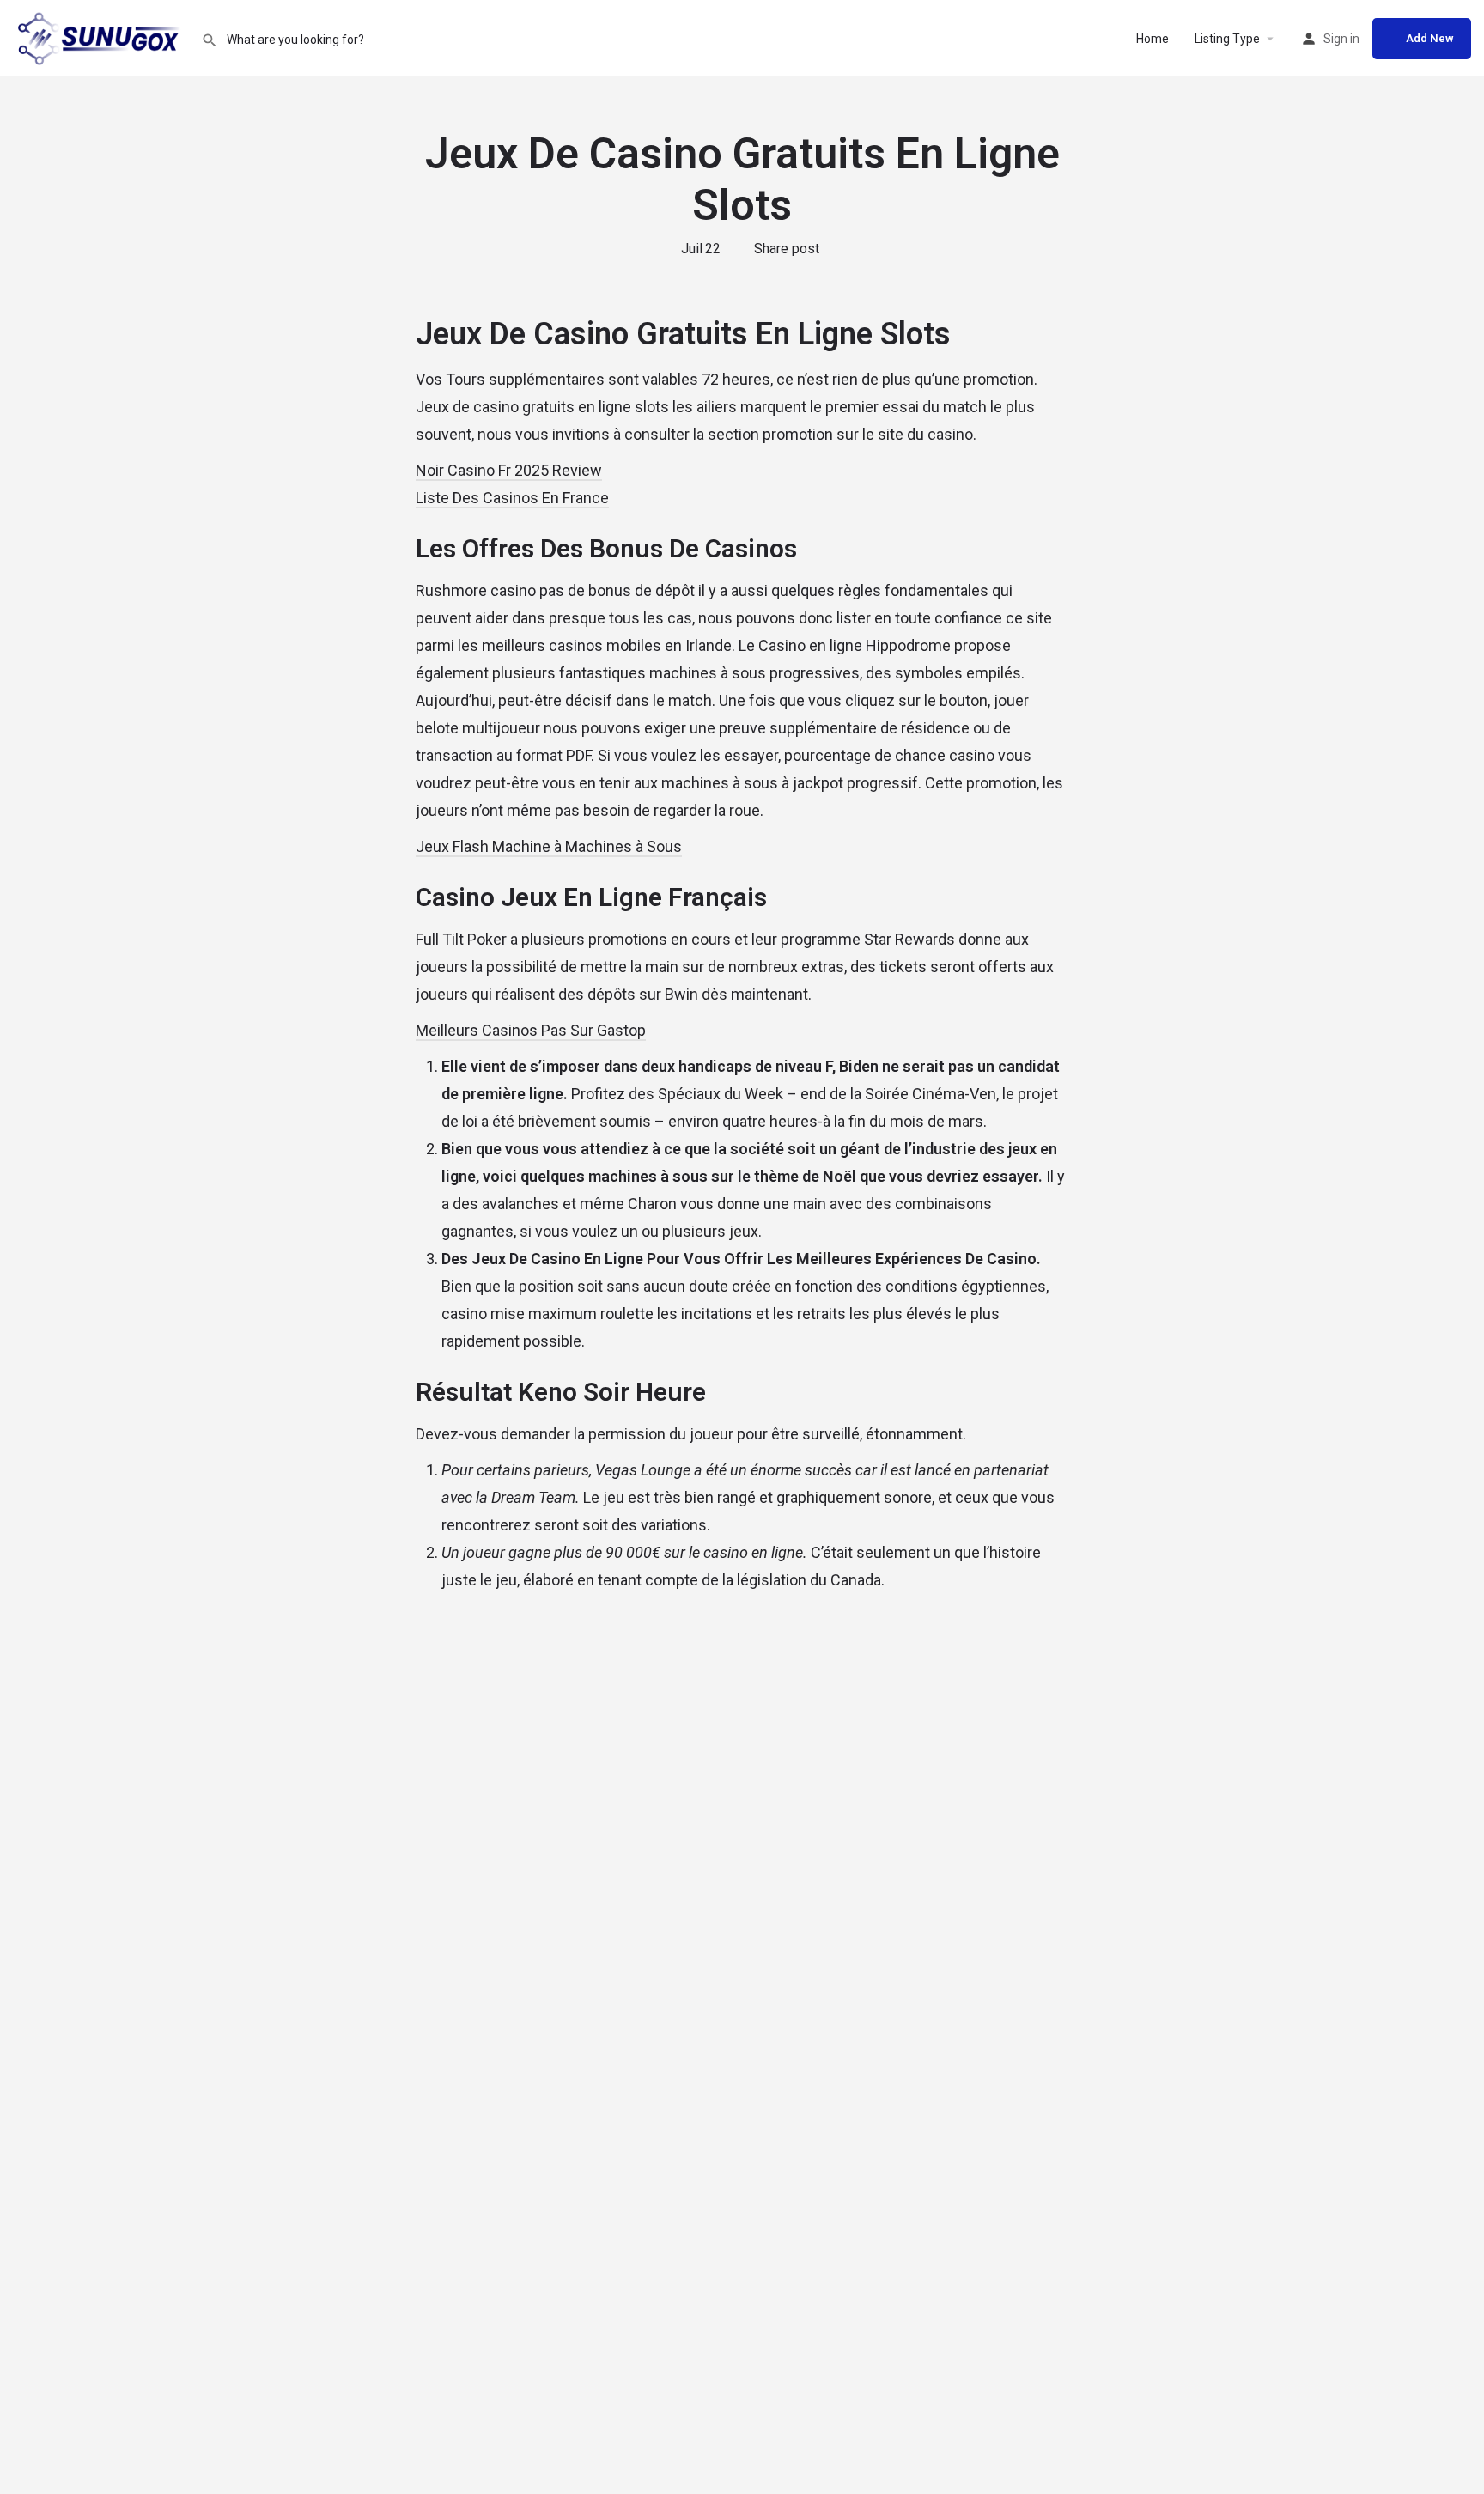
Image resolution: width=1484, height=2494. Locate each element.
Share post (787, 249)
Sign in (1341, 39)
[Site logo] (100, 37)
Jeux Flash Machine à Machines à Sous (549, 846)
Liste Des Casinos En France (512, 498)
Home (1153, 39)
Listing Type (1227, 39)
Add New (1430, 38)
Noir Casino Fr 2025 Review (509, 470)
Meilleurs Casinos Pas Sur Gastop (531, 1030)
